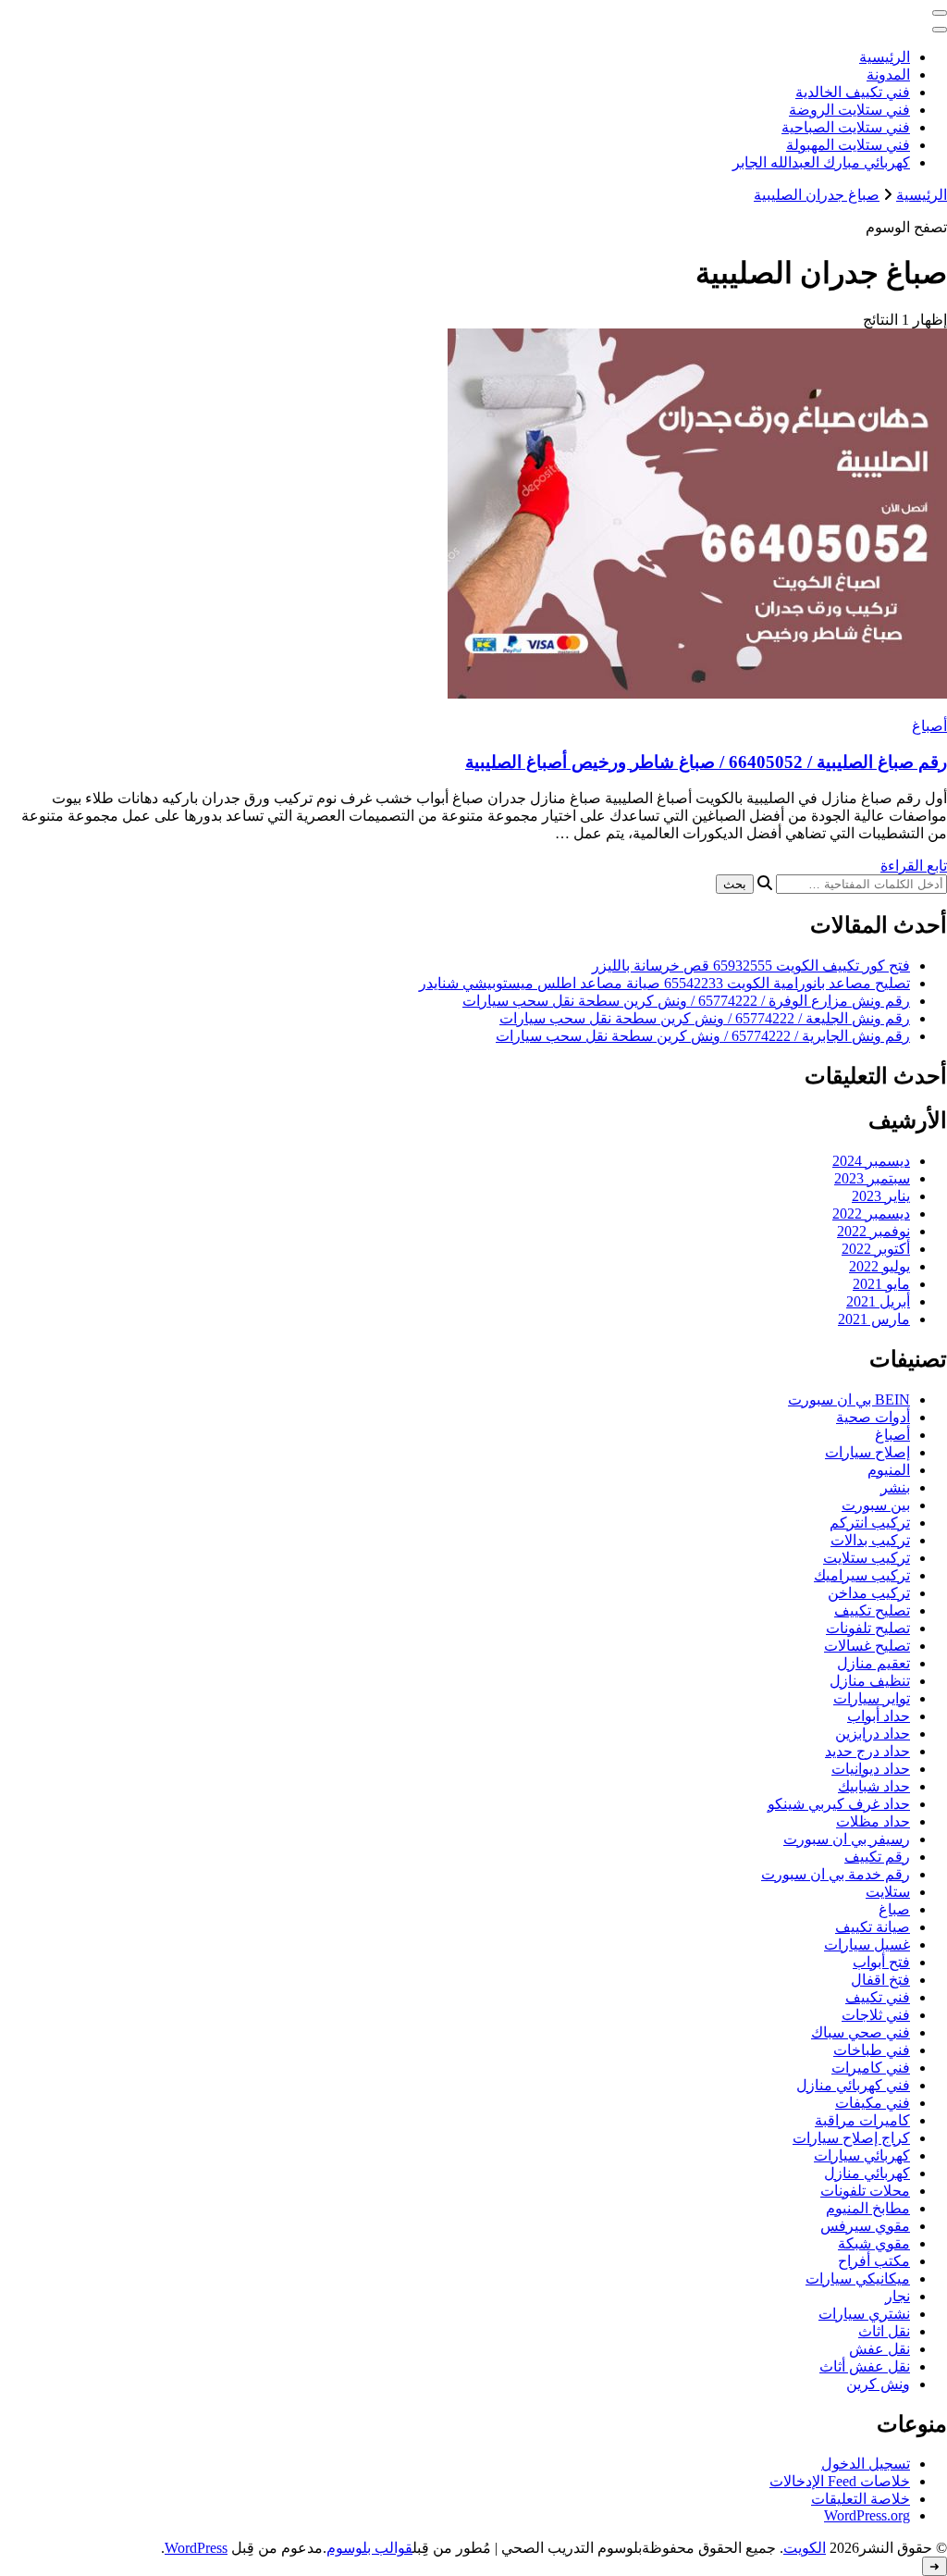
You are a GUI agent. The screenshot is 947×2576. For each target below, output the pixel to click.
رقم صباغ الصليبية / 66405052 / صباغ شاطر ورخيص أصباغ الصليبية (706, 762)
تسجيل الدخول (866, 2464)
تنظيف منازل (870, 1681)
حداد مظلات (873, 1821)
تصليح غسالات (867, 1646)
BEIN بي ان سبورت (849, 1399)
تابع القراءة (914, 866)
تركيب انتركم (870, 1523)
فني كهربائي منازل (853, 2085)
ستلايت (888, 1892)
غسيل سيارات (867, 1944)
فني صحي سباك (861, 2032)
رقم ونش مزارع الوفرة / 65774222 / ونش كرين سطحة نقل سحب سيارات (686, 1001)
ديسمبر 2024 (871, 1161)
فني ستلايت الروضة (849, 110)
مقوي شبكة (874, 2243)
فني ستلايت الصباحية (846, 127)
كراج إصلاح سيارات (851, 2138)
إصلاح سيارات (867, 1452)
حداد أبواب (879, 1716)
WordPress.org (867, 2515)
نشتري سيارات (864, 2314)
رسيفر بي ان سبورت (847, 1839)
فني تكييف (878, 1997)
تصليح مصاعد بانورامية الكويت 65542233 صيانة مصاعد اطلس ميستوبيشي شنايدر (664, 983)
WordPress (196, 2548)
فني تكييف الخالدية (853, 92)
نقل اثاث (884, 2331)
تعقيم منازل (873, 1663)
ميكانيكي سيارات (858, 2279)
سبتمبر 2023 (872, 1178)
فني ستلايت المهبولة (848, 145)
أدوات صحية (873, 1417)
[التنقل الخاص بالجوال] (940, 13)
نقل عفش (879, 2349)
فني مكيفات (873, 2103)
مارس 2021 (874, 1319)
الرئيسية (885, 57)
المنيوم (889, 1470)
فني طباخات (872, 2050)
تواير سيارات (872, 1698)
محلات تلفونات (865, 2191)
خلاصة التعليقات (861, 2499)
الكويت (805, 2548)
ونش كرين (878, 2384)
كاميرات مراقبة (862, 2120)
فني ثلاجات (876, 2015)
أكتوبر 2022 (876, 1249)
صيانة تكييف (873, 1927)
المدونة (888, 74)
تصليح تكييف (872, 1610)
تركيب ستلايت (867, 1558)
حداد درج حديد (867, 1751)
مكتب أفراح (874, 2261)
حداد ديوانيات (871, 1769)
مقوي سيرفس (865, 2226)
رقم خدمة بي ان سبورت (836, 1874)
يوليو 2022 (879, 1266)
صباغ (894, 1909)
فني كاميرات (871, 2068)
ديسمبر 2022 (871, 1214)
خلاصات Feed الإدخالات (840, 2481)
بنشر (895, 1487)
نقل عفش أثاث (865, 2366)
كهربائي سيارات (862, 2155)
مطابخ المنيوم (868, 2208)
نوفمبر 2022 (873, 1231)
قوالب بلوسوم (369, 2548)
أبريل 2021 (878, 1301)
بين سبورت (876, 1505)
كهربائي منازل (867, 2173)
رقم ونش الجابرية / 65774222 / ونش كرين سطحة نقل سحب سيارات (703, 1036)
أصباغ (929, 726)
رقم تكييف (877, 1857)
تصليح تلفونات (868, 1628)
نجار (898, 2296)
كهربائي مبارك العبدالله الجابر (821, 162)
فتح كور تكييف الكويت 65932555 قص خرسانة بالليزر (751, 966)
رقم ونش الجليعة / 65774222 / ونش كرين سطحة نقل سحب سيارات (705, 1018)
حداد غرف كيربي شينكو (839, 1804)
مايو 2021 (881, 1284)
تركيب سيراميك (862, 1575)
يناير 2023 (881, 1196)
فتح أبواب (881, 1962)
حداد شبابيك (874, 1786)
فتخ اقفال (880, 1980)
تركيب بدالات (870, 1540)
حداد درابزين (873, 1734)
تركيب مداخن (869, 1593)
